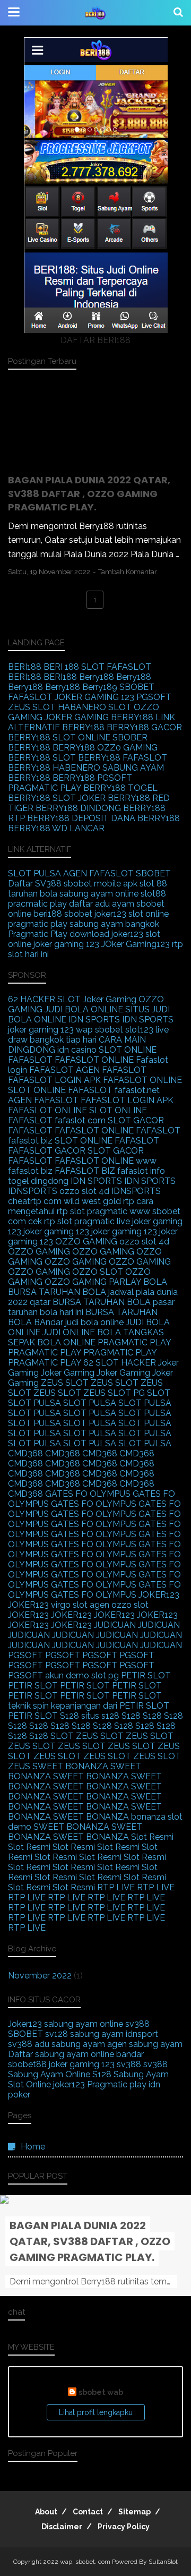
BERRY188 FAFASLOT (123, 758)
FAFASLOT (129, 667)
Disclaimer (62, 2527)
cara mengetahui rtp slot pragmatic (81, 1206)
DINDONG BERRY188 (123, 808)
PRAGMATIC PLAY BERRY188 (67, 788)
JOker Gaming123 (136, 944)
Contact (88, 2512)
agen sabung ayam (145, 2044)
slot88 (153, 894)
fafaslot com (80, 1120)
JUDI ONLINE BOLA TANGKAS (103, 1332)
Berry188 (97, 677)
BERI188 (25, 667)
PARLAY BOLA (138, 1282)
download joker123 (106, 934)
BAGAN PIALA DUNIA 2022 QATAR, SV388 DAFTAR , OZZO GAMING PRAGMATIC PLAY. (89, 493)
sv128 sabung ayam (84, 2034)
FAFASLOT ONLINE (94, 1060)
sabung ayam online (99, 894)
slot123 (139, 1030)
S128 (70, 1716)
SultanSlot (163, 2562)
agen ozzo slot (119, 1605)
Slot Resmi (152, 1837)
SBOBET (137, 687)
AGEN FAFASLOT (98, 873)
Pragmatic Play (38, 934)
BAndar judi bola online (79, 1322)
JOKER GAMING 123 (94, 697)
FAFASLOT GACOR (47, 1151)
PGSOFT (154, 697)
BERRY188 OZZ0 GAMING (105, 748)
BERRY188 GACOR (144, 727)
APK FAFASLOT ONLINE (133, 1080)
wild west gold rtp (99, 1201)
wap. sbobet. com (85, 2562)
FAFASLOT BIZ (85, 1171)
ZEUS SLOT (32, 707)
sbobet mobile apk (101, 884)
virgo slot (69, 1605)
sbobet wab (101, 2392)
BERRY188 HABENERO (54, 768)
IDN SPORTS (94, 1020)
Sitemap (134, 2512)
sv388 (137, 2024)
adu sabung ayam (70, 2044)
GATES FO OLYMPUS (88, 1494)
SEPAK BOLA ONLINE (52, 1342)
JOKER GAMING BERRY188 (99, 717)
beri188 (48, 914)
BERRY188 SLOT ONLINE (59, 737)
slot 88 (153, 884)
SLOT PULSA (34, 873)
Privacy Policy (124, 2527)
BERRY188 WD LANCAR (56, 828)
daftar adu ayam (102, 904)
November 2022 (40, 1976)
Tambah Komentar (128, 572)
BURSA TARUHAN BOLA (57, 1292)
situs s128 (100, 1716)
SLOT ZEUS (74, 1736)
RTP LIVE (116, 1887)
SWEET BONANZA (70, 1766)
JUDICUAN (115, 1625)
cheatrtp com (35, 1201)
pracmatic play (37, 904)
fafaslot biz (30, 1141)
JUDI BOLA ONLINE (84, 1009)
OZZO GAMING (86, 1242)
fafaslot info (141, 1171)
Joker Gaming (110, 999)
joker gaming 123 (41, 1030)
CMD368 (25, 1453)
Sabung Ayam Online (49, 2074)
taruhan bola (33, 894)
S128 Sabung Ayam (131, 2074)
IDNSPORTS (33, 1191)
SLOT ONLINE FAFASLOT (60, 1090)
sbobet (78, 914)
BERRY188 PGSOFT (92, 778)
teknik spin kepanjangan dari (63, 1706)
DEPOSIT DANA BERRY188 (126, 818)
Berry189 (100, 687)
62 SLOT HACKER (120, 1363)
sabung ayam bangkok (114, 924)
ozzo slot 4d (84, 1191)
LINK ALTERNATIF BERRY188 (92, 722)
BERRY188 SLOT (43, 758)
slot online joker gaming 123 (84, 939)
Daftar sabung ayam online (61, 2054)
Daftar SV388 (35, 884)
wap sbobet (99, 1030)
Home (33, 2147)
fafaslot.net (137, 1090)
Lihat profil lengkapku (96, 2412)
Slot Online (29, 2084)
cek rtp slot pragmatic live (79, 1221)
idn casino (77, 1050)
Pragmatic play (117, 2084)
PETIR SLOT (146, 1675)
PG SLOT (152, 1393)
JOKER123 (159, 1595)
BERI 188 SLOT (74, 667)
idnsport (142, 2034)
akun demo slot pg (82, 1675)
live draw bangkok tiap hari (88, 1035)
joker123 (110, 914)
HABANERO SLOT (95, 707)
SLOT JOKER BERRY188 (101, 798)
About (46, 2512)
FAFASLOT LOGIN (45, 1080)
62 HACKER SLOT (44, 999)
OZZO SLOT (98, 1272)
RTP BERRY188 (39, 818)
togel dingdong (38, 1181)
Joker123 (25, 2024)
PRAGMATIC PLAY (134, 1342)
